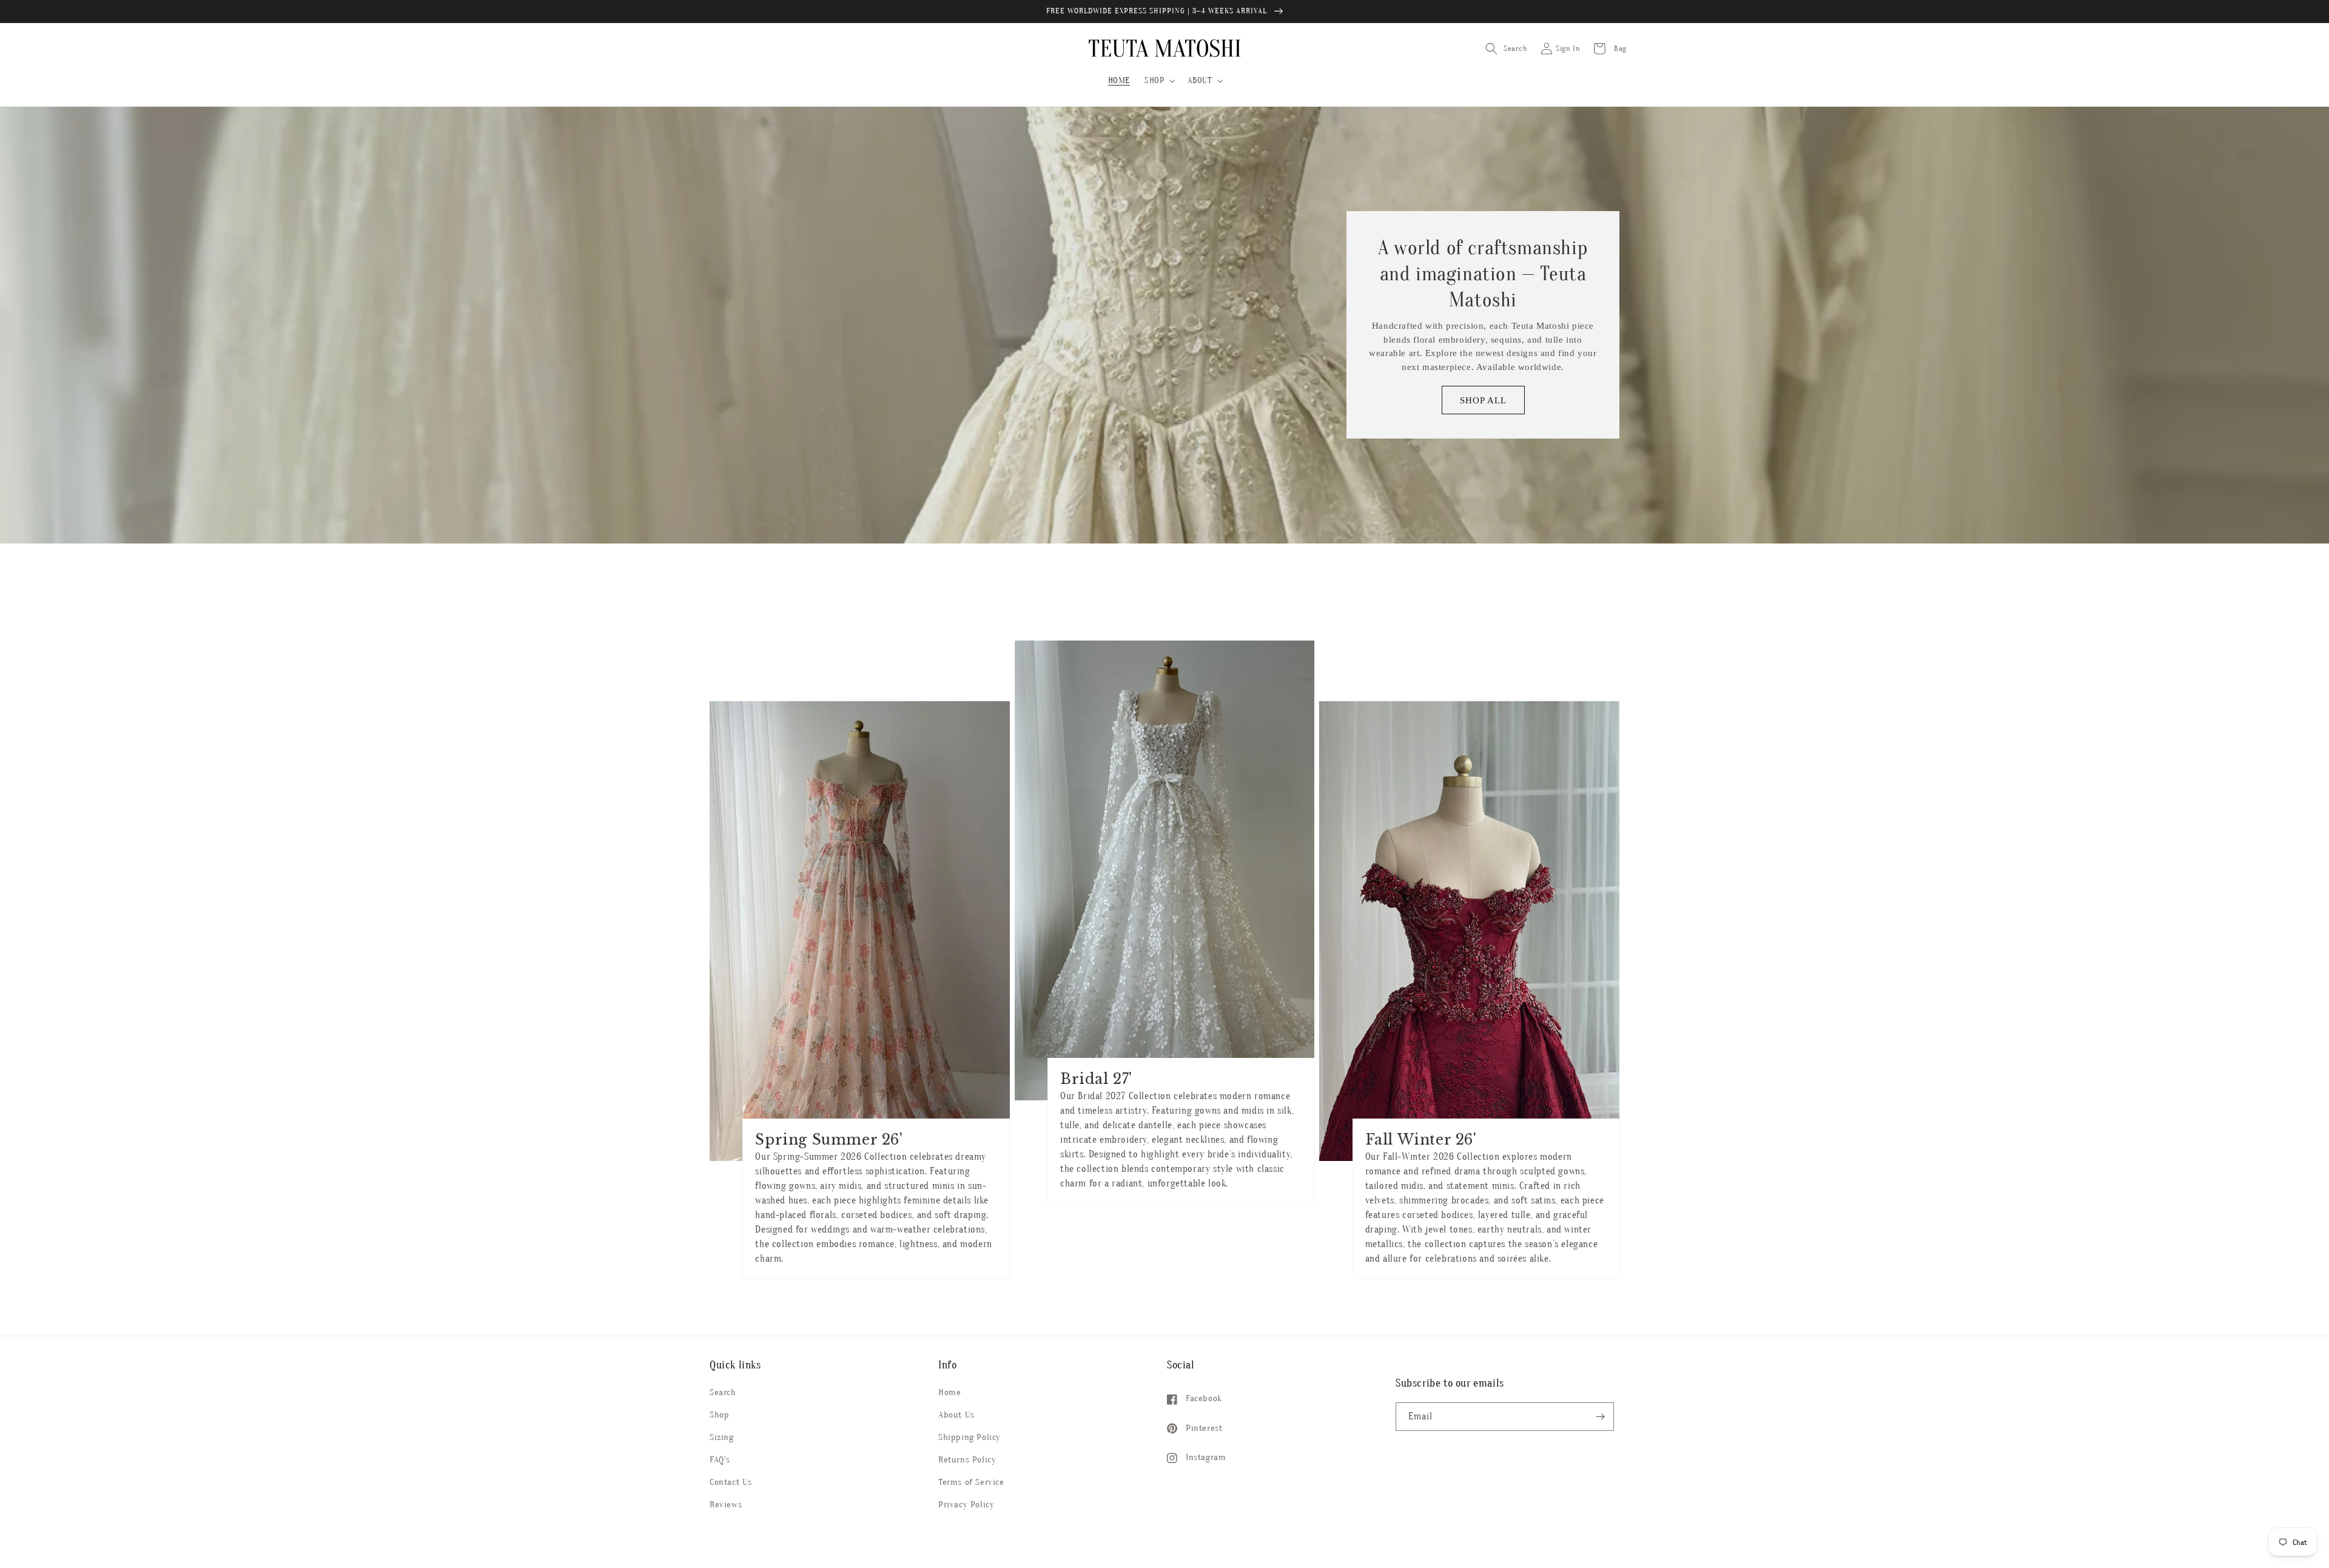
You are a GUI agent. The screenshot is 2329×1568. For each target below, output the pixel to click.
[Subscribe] (1600, 1417)
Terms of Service (971, 1482)
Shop (719, 1415)
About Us (956, 1415)
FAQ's (720, 1460)
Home (949, 1392)
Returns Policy (967, 1460)
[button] (1159, 81)
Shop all (1483, 400)
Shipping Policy (970, 1437)
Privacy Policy (966, 1505)
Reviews (726, 1505)
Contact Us (731, 1482)
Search (723, 1392)
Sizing (722, 1437)
